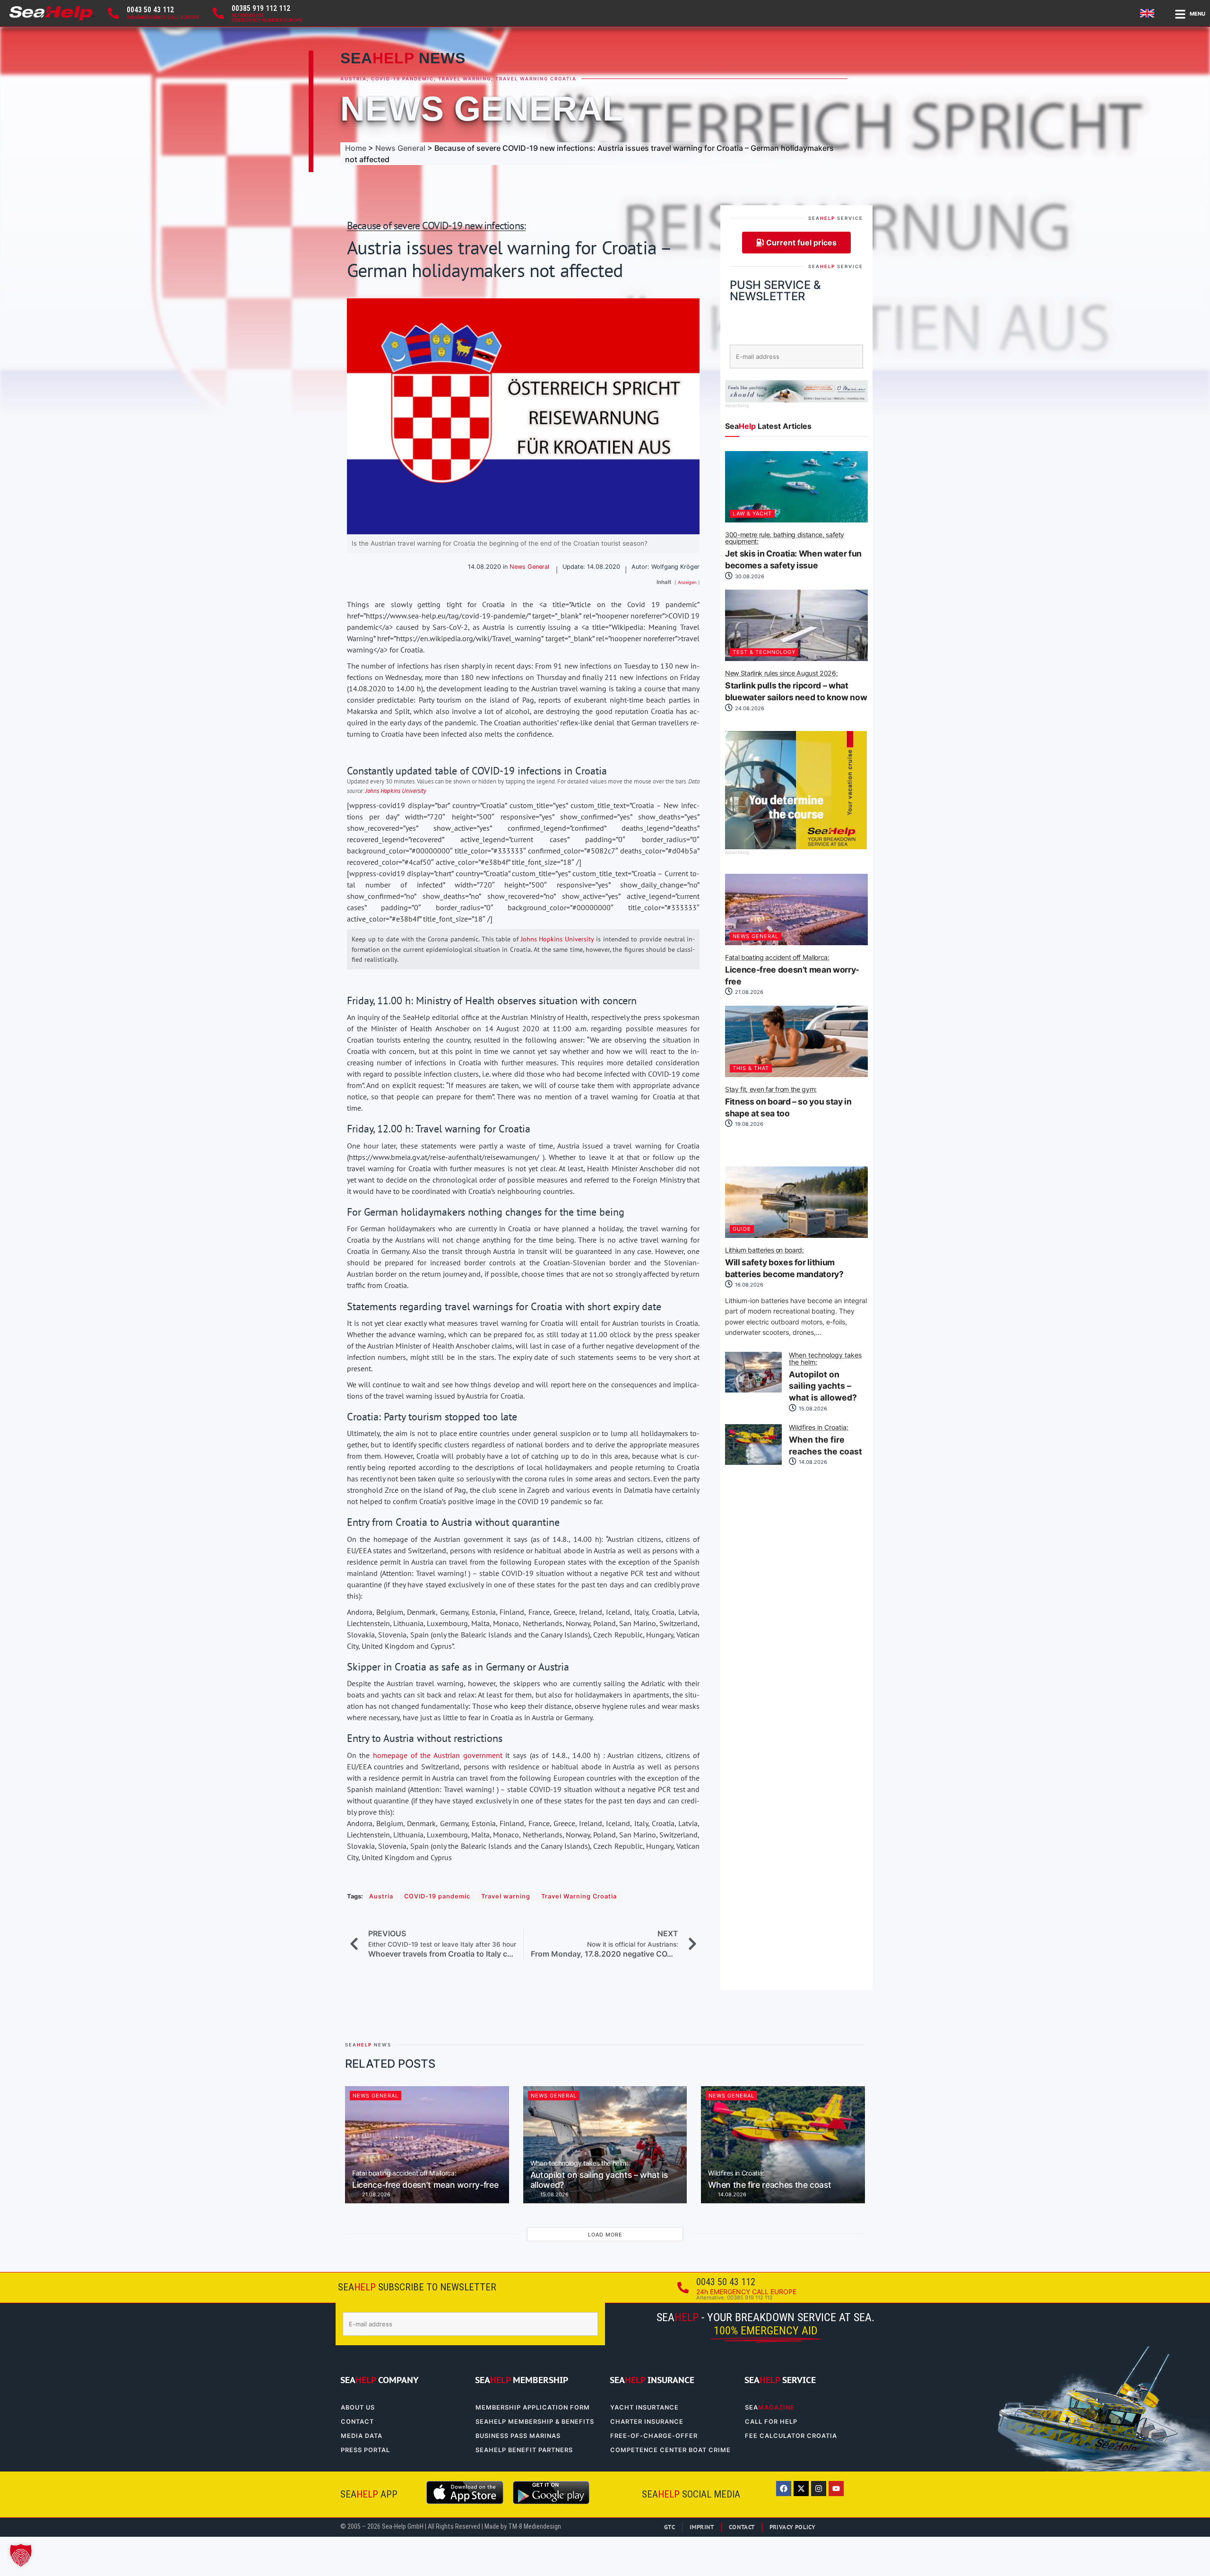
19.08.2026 (748, 1124)
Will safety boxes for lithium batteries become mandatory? (784, 1263)
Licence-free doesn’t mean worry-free (792, 970)
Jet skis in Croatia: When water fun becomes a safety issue (793, 551)
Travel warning (465, 79)
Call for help (771, 2422)
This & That (751, 1068)
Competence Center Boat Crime (670, 2450)
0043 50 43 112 (150, 10)
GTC (670, 2527)
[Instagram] (819, 2489)
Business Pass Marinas (518, 2436)
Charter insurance (647, 2422)
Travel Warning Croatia (536, 79)
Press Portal (365, 2450)
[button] (21, 2555)
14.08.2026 (812, 1462)
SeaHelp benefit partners (524, 2450)
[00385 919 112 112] (218, 13)
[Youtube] (836, 2489)
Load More (605, 2235)
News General (482, 109)
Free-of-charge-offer (654, 2436)
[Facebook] (784, 2489)
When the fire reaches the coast (825, 1440)
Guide (742, 1229)
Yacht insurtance (644, 2407)
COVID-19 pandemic (402, 79)
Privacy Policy (793, 2527)
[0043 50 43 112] (113, 13)
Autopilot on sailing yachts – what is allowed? (825, 1377)
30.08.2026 (749, 576)
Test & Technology (764, 652)
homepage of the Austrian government (438, 1755)
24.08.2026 (749, 708)
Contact (357, 2422)
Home (356, 148)
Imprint (702, 2527)
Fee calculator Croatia (791, 2436)
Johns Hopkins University (396, 791)
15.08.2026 (812, 1409)
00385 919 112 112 (261, 8)
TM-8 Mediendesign (535, 2527)
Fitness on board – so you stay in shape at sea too (788, 1102)
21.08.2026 (748, 992)
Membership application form (533, 2407)
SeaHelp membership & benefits (535, 2422)
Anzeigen (687, 582)
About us (358, 2407)
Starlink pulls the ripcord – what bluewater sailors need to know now (796, 686)
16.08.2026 (748, 1285)
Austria (354, 79)
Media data (362, 2436)
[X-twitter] (801, 2489)
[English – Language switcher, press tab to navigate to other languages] (1149, 13)
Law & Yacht (752, 513)
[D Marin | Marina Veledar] (796, 400)
